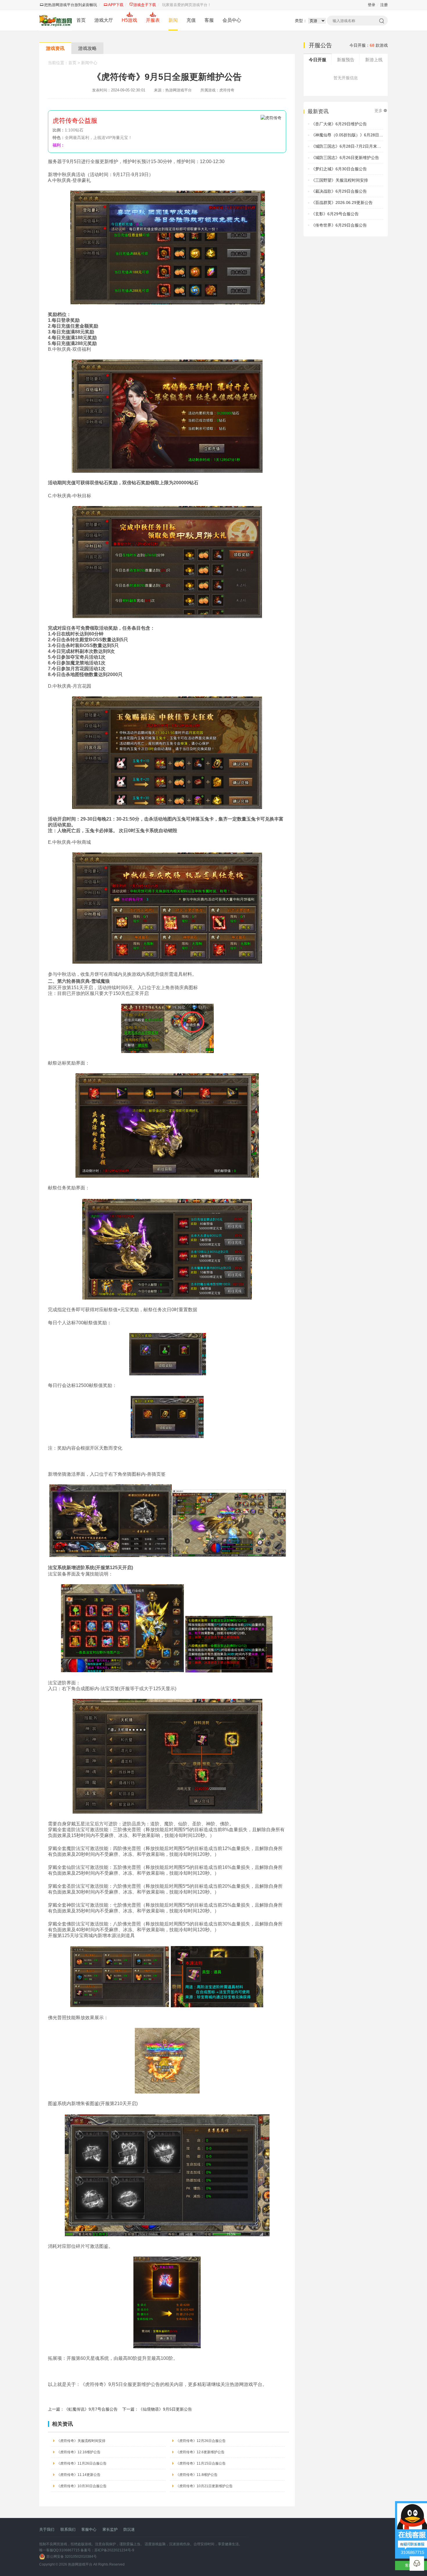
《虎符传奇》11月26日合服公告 (82, 2463)
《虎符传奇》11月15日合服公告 (201, 2463)
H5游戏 (129, 20)
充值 (191, 20)
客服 (209, 20)
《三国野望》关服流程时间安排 (340, 180)
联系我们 (68, 2529)
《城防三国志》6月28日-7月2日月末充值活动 (352, 146)
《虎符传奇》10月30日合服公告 (82, 2486)
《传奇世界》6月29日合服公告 (339, 225)
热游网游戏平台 (80, 2564)
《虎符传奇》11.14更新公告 (79, 2475)
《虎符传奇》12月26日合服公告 (201, 2441)
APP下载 (116, 5)
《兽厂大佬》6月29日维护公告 (339, 124)
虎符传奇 (227, 90)
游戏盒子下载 (145, 5)
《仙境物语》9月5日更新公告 (165, 2409)
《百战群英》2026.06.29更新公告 (342, 203)
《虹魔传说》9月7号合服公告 (91, 2409)
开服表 (153, 20)
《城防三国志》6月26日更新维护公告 (345, 158)
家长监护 (110, 2529)
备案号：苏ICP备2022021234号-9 (107, 2550)
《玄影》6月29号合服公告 (335, 214)
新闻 (173, 20)
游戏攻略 (87, 48)
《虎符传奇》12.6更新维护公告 (200, 2452)
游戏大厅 (104, 20)
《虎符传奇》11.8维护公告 (197, 2475)
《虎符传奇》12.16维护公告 (79, 2452)
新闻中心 (89, 63)
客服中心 (89, 2529)
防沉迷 (129, 2529)
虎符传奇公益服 (75, 121)
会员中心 (232, 20)
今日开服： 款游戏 (369, 45)
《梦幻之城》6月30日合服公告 (339, 169)
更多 (378, 111)
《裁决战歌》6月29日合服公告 (339, 191)
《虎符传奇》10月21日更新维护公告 (204, 2486)
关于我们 (47, 2529)
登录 (372, 5)
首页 (81, 20)
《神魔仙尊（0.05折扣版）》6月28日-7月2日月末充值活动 (364, 135)
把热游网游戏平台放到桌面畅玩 (71, 5)
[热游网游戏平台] (56, 20)
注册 (384, 5)
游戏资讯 (55, 48)
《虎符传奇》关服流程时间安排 (81, 2441)
